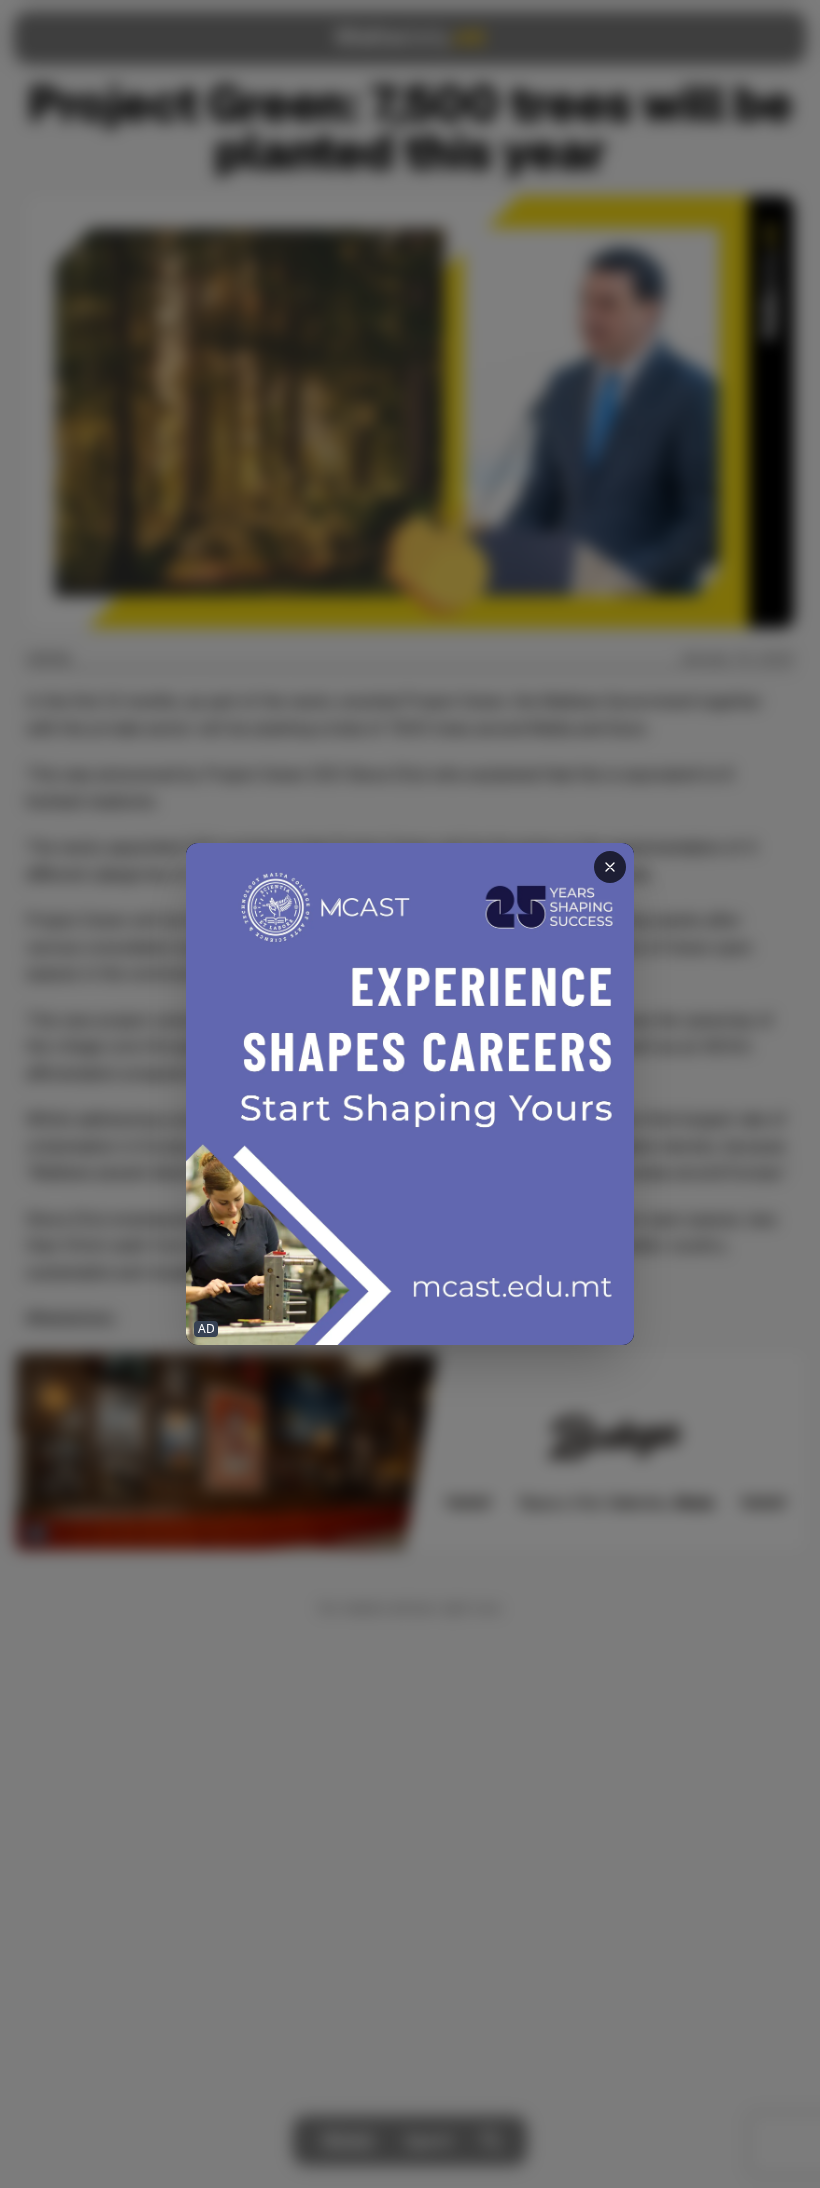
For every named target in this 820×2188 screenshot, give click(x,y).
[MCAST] (410, 1094)
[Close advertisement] (610, 867)
